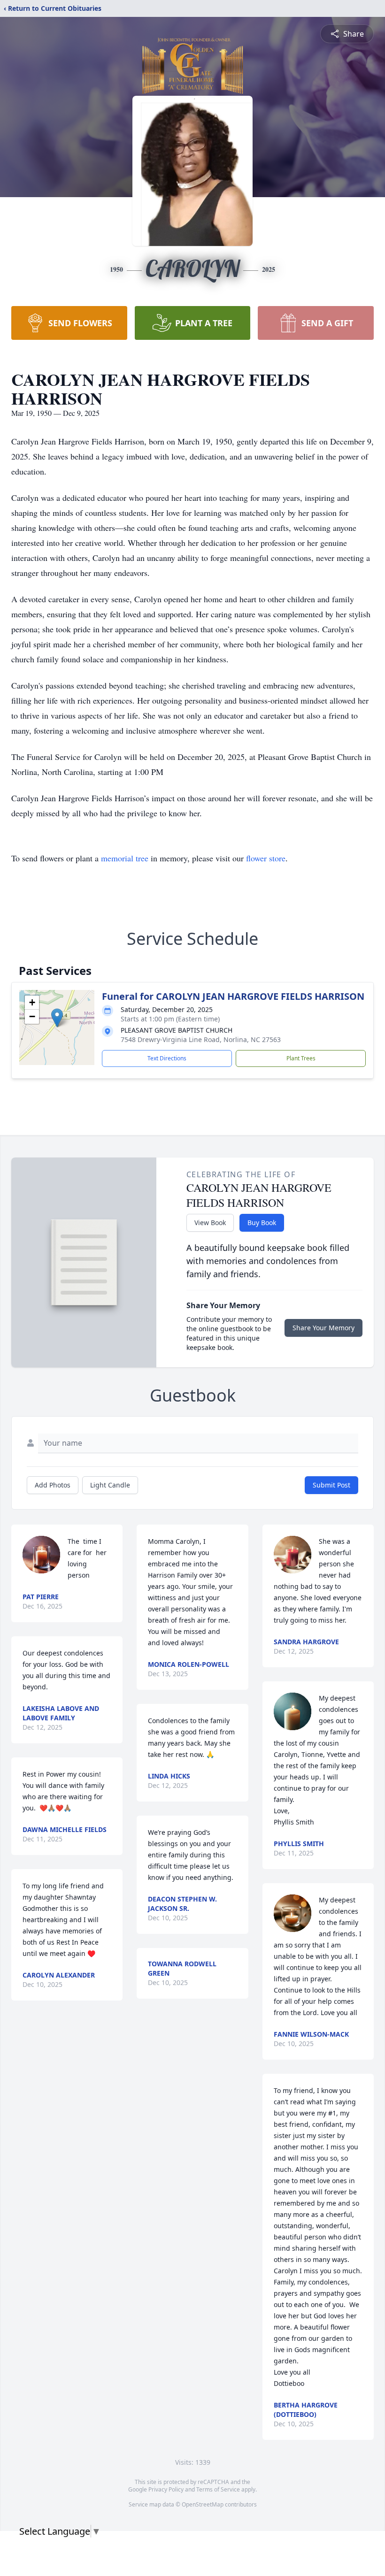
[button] (57, 1018)
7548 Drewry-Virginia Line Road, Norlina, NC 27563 (201, 1039)
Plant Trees (301, 1058)
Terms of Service (218, 2489)
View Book (210, 1223)
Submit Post (331, 1485)
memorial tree (125, 858)
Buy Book (262, 1223)
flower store (266, 858)
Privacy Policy (166, 2489)
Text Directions (167, 1058)
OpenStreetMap (203, 2504)
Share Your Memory (323, 1328)
